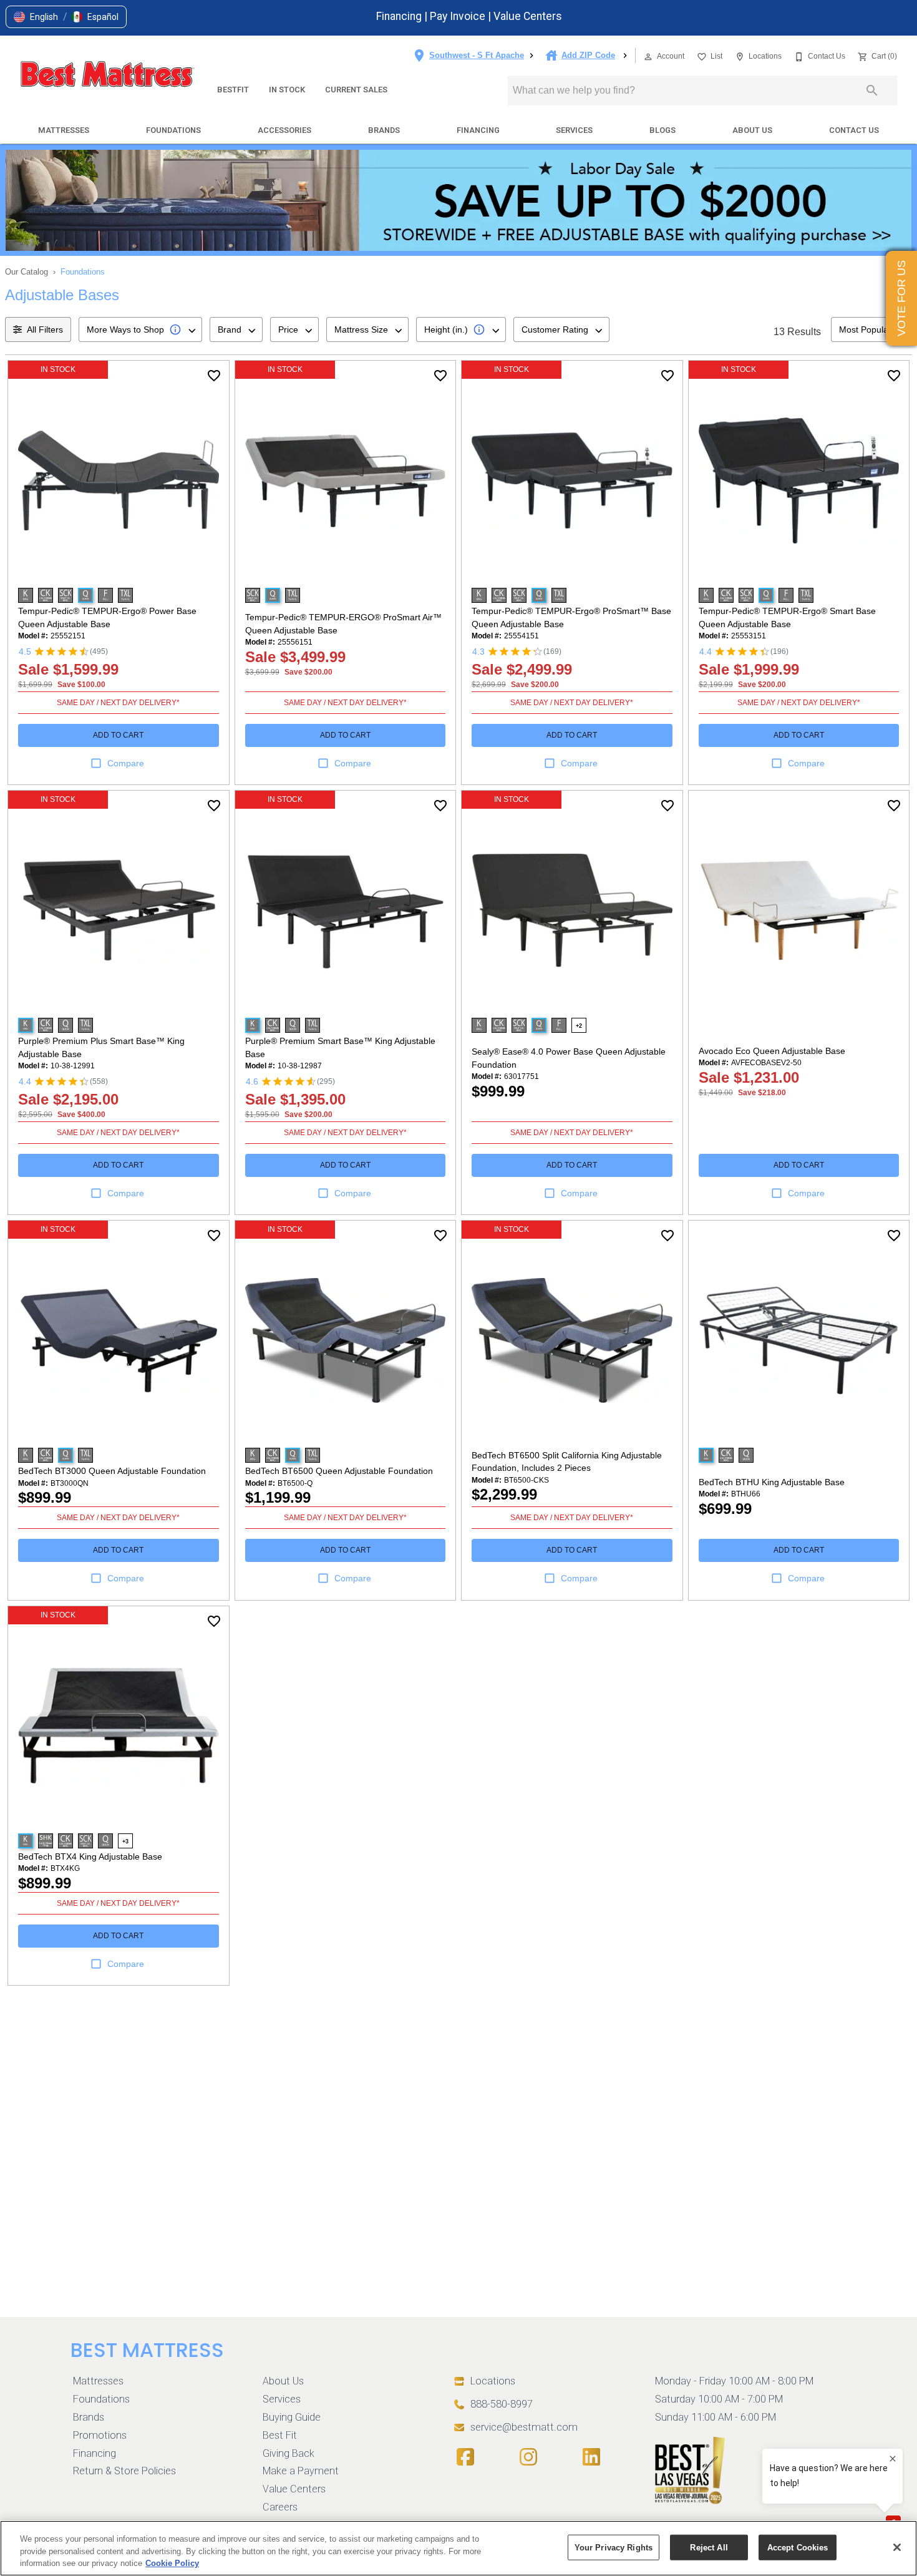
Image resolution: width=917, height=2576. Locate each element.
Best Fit (280, 2435)
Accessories (284, 130)
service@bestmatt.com (524, 2427)
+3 (125, 1842)
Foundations (173, 130)
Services (574, 130)
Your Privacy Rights (614, 2547)
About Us (752, 130)
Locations (493, 2381)
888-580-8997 (502, 2404)
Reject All (709, 2547)
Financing (400, 16)
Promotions (100, 2435)
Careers (280, 2507)
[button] (36, 17)
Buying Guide (292, 2417)
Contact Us (854, 130)
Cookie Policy (172, 2563)
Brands (384, 130)
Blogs (662, 130)
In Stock (287, 90)
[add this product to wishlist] (214, 376)
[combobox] (140, 329)
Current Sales (356, 90)
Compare (126, 763)
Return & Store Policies (124, 2471)
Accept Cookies (798, 2547)
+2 (579, 1026)
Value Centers (528, 16)
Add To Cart (118, 735)
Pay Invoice (459, 16)
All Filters (45, 329)
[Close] (897, 2547)
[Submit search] (872, 90)
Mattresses (64, 130)
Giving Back (289, 2453)
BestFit (233, 90)
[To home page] (107, 76)
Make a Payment (301, 2471)
